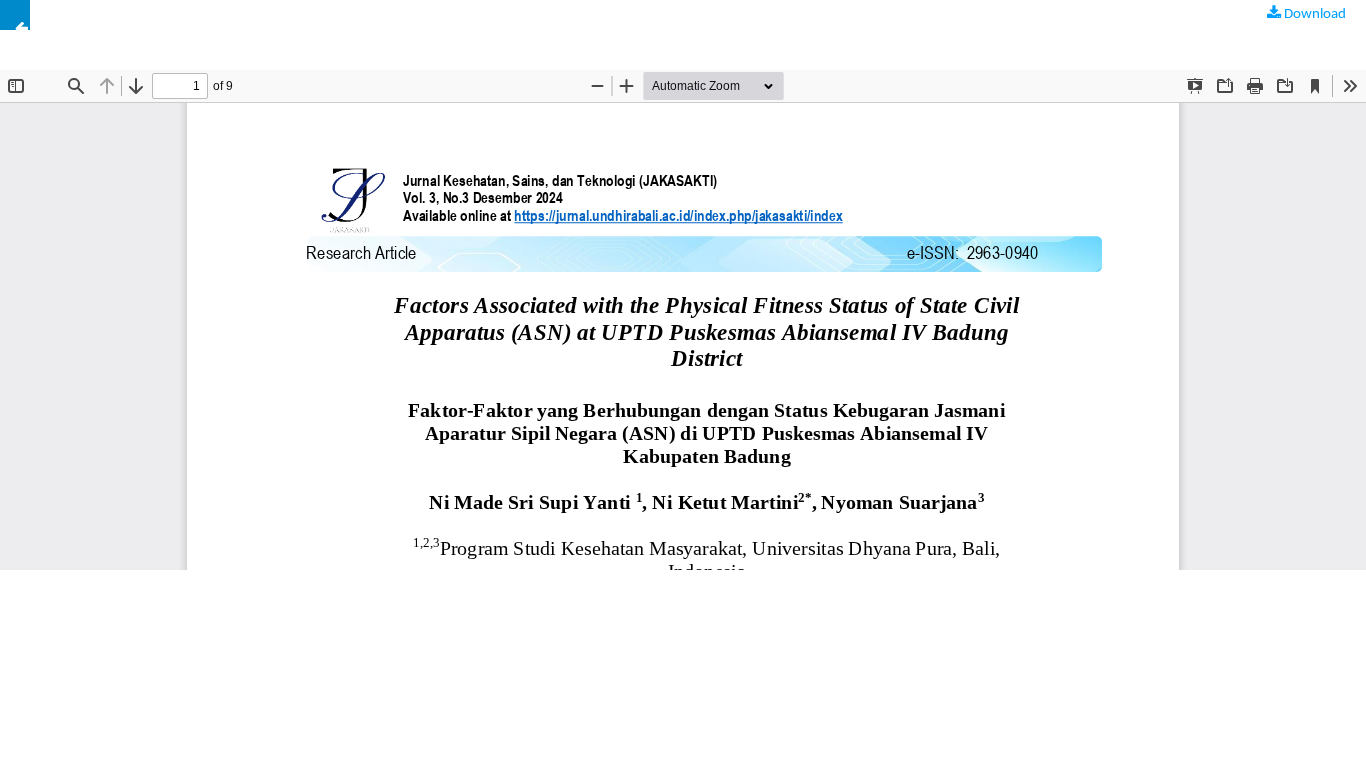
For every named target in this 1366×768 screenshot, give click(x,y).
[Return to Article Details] (15, 15)
